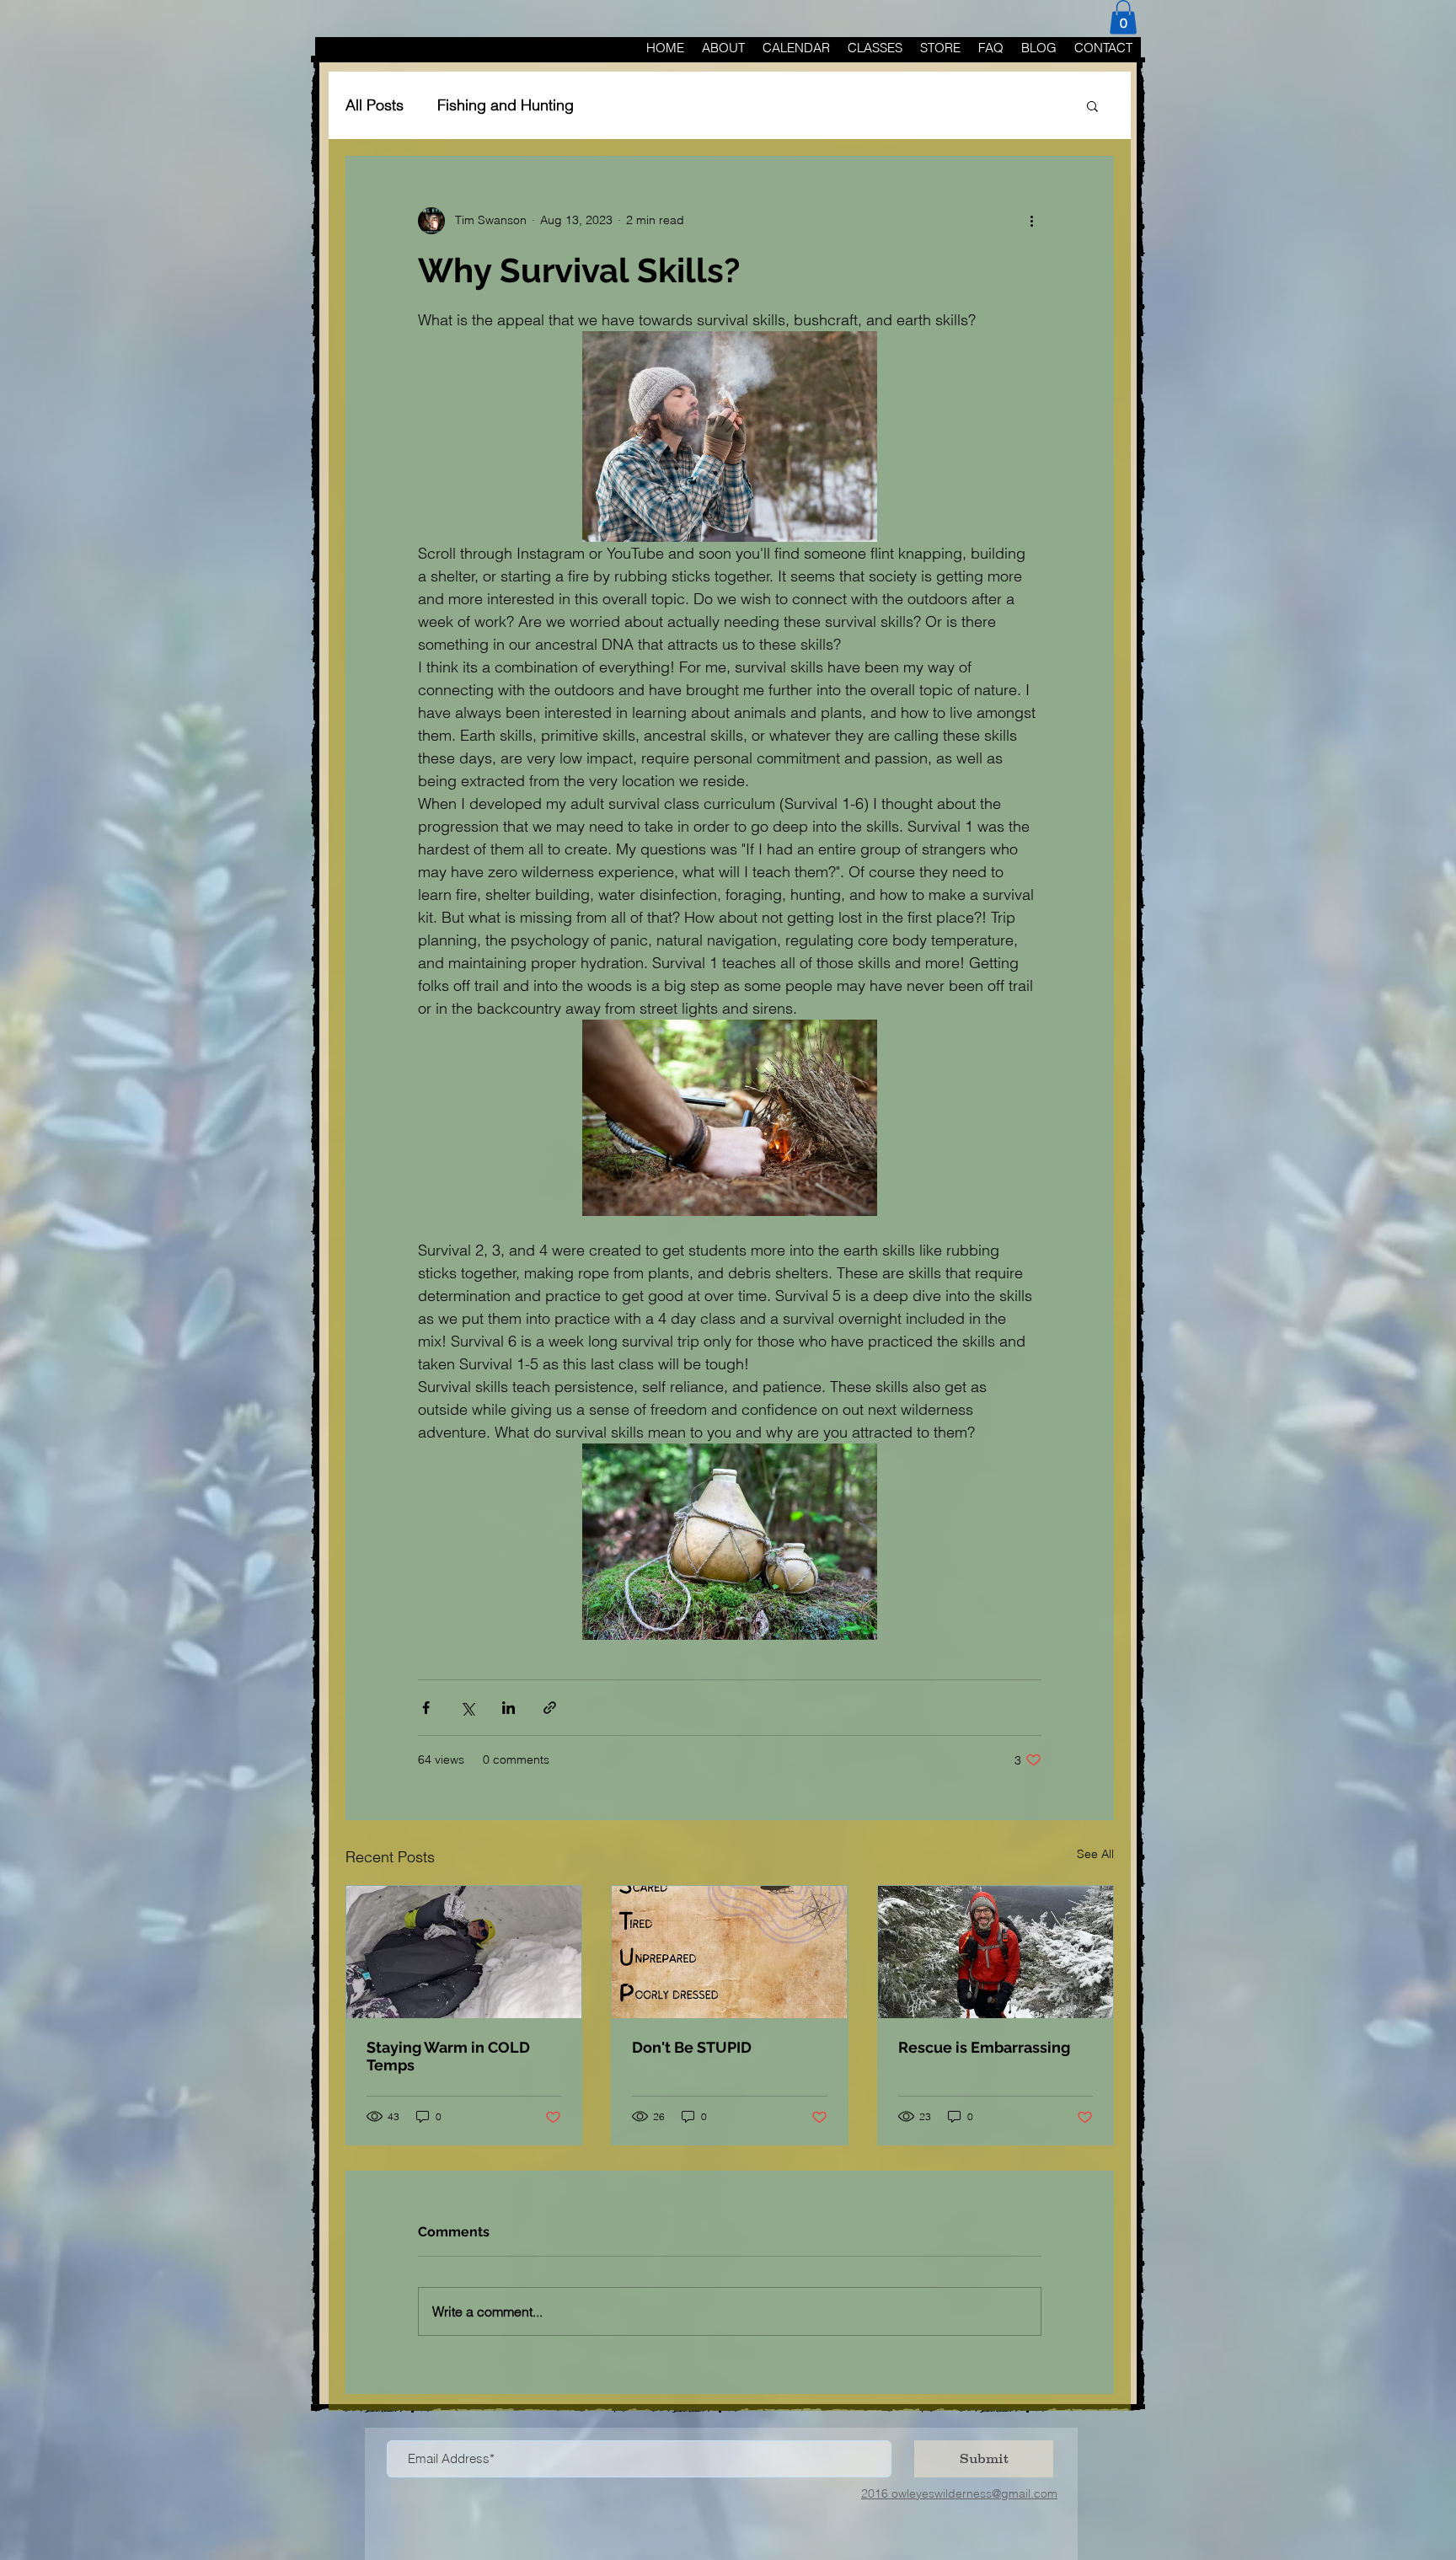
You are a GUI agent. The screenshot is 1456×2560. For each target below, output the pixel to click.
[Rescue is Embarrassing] (996, 1952)
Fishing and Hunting (506, 105)
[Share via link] (550, 1708)
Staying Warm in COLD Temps (448, 2056)
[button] (1123, 17)
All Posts (375, 105)
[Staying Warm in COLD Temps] (464, 1952)
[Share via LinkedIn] (509, 1708)
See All (1095, 1854)
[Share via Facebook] (426, 1708)
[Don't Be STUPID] (729, 1952)
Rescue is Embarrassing (984, 2047)
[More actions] (1031, 221)
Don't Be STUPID (692, 2047)
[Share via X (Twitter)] (467, 1708)
